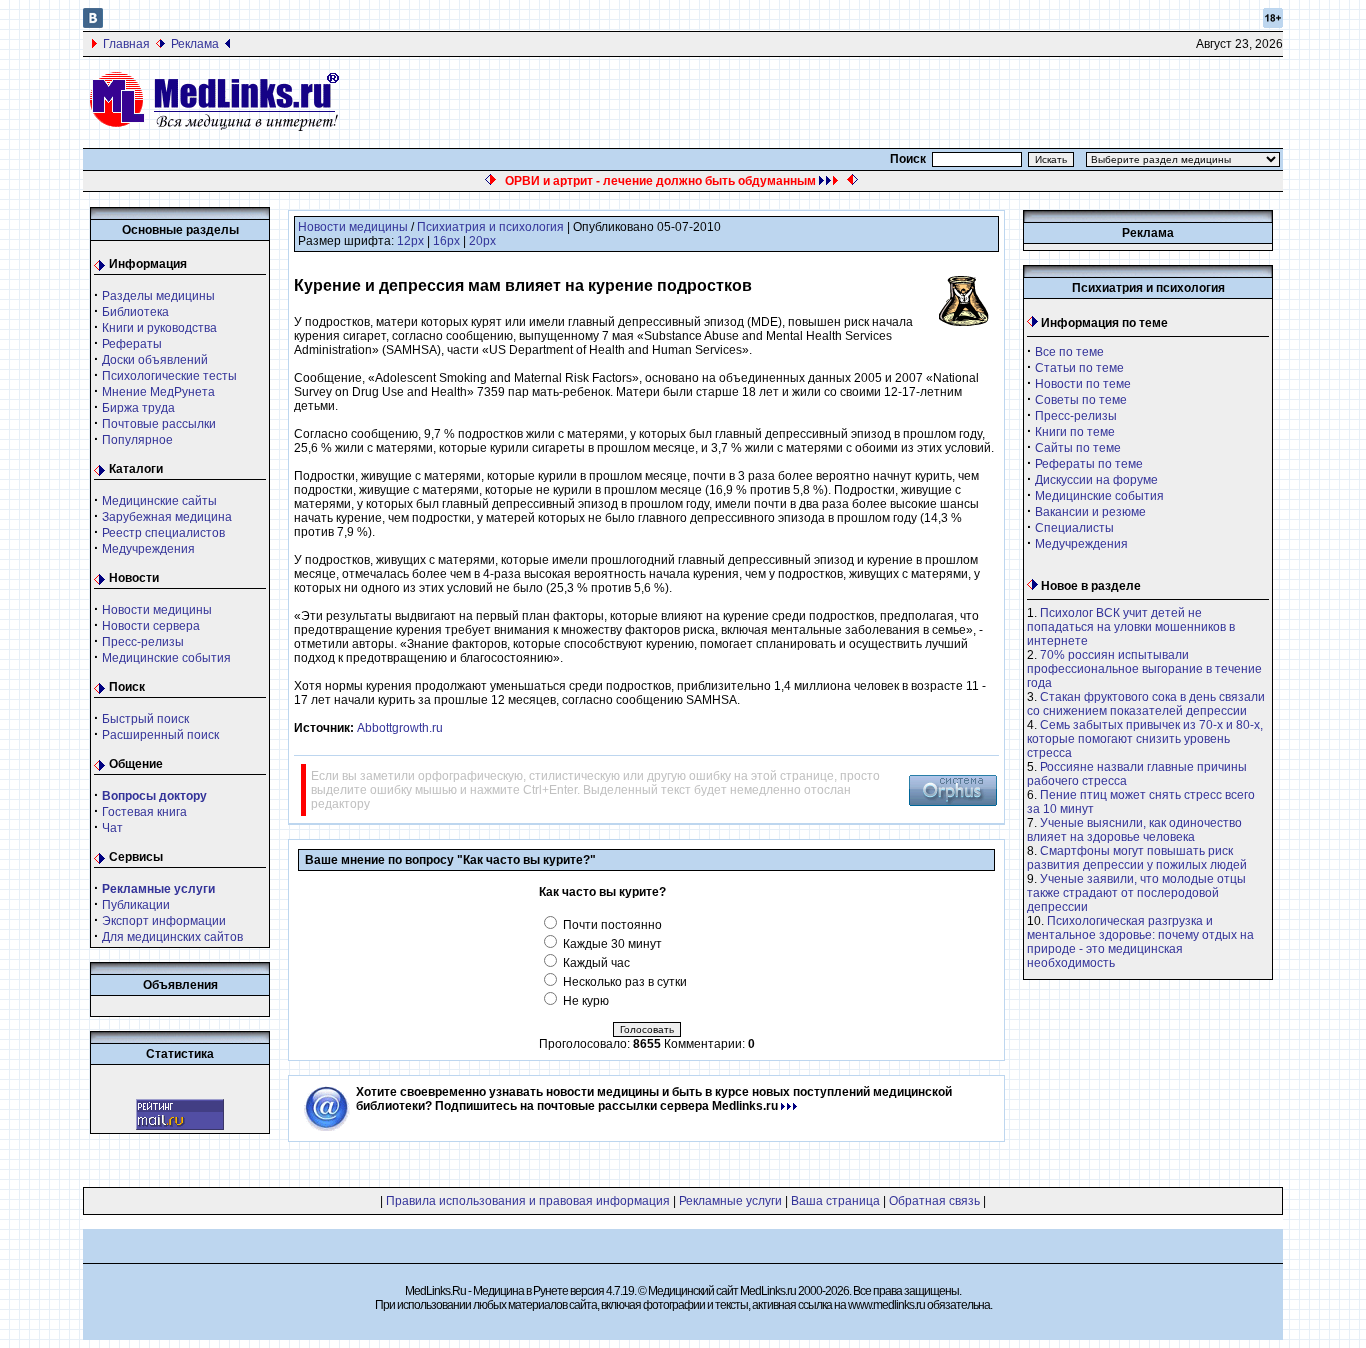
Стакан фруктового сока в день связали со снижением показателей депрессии (1146, 704)
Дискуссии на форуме (1096, 480)
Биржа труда (138, 408)
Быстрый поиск (145, 719)
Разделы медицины (158, 296)
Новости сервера (151, 626)
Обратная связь (934, 1201)
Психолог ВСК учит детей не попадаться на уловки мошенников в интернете (1131, 627)
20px (482, 241)
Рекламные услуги (730, 1201)
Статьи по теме (1079, 368)
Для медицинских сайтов (172, 937)
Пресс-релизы (143, 642)
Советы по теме (1081, 400)
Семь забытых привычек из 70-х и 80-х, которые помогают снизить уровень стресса (1145, 739)
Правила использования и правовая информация (528, 1201)
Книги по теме (1075, 432)
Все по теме (1069, 352)
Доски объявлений (155, 360)
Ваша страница (835, 1201)
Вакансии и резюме (1090, 512)
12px (410, 241)
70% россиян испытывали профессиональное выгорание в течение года (1144, 669)
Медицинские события (166, 658)
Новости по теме (1083, 384)
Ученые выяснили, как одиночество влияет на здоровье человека (1134, 830)
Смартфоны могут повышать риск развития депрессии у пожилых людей (1137, 858)
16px (446, 241)
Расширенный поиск (160, 735)
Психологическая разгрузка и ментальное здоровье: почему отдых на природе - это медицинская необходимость (1140, 942)
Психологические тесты (169, 376)
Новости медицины (157, 610)
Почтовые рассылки (159, 424)
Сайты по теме (1078, 448)
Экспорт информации (164, 921)
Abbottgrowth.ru (400, 728)
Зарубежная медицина (167, 517)
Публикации (136, 905)
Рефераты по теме (1089, 464)
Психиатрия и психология (490, 227)
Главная (126, 44)
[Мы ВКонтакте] (93, 24)
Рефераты (132, 344)
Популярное (137, 440)
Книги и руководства (159, 328)
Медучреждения (148, 549)
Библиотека (135, 312)
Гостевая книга (144, 812)
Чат (112, 828)
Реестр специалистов (163, 533)
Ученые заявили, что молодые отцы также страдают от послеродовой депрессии (1136, 893)
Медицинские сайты (159, 501)
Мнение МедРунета (158, 392)
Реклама (195, 44)
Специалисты (1074, 528)
